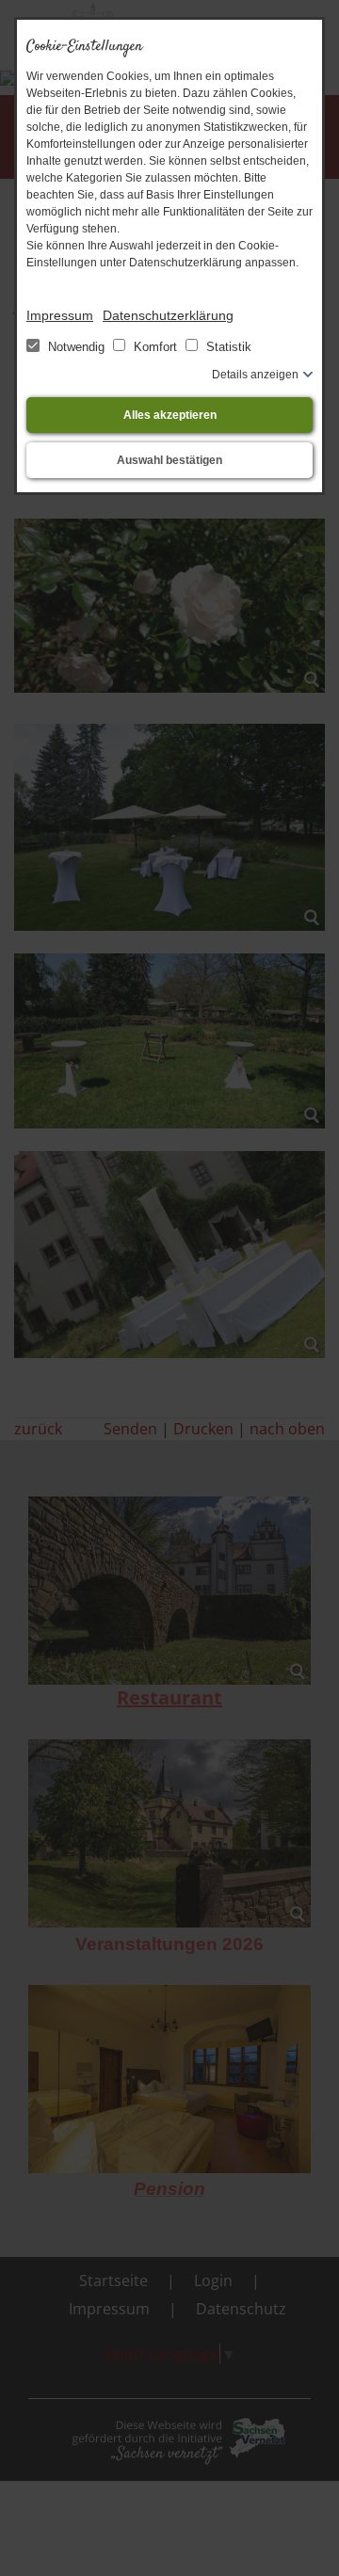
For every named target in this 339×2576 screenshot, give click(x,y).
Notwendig (76, 347)
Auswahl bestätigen (169, 460)
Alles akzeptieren (170, 415)
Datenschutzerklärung (168, 315)
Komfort (155, 347)
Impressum (60, 315)
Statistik (227, 347)
